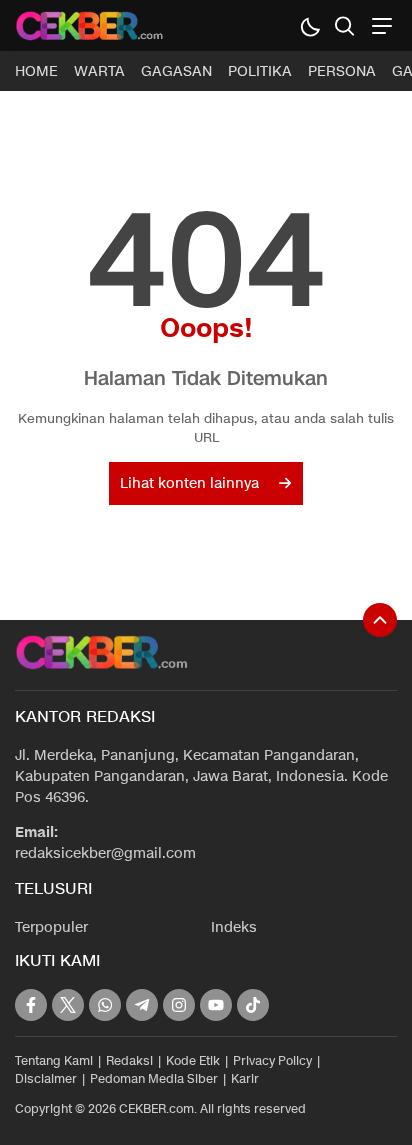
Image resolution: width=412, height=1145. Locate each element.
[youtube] (216, 1005)
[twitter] (68, 1005)
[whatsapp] (105, 1005)
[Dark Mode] (309, 25)
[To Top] (380, 620)
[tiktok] (253, 1005)
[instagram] (179, 1005)
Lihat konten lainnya (189, 483)
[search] (344, 25)
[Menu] (379, 25)
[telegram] (142, 1005)
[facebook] (31, 1005)
